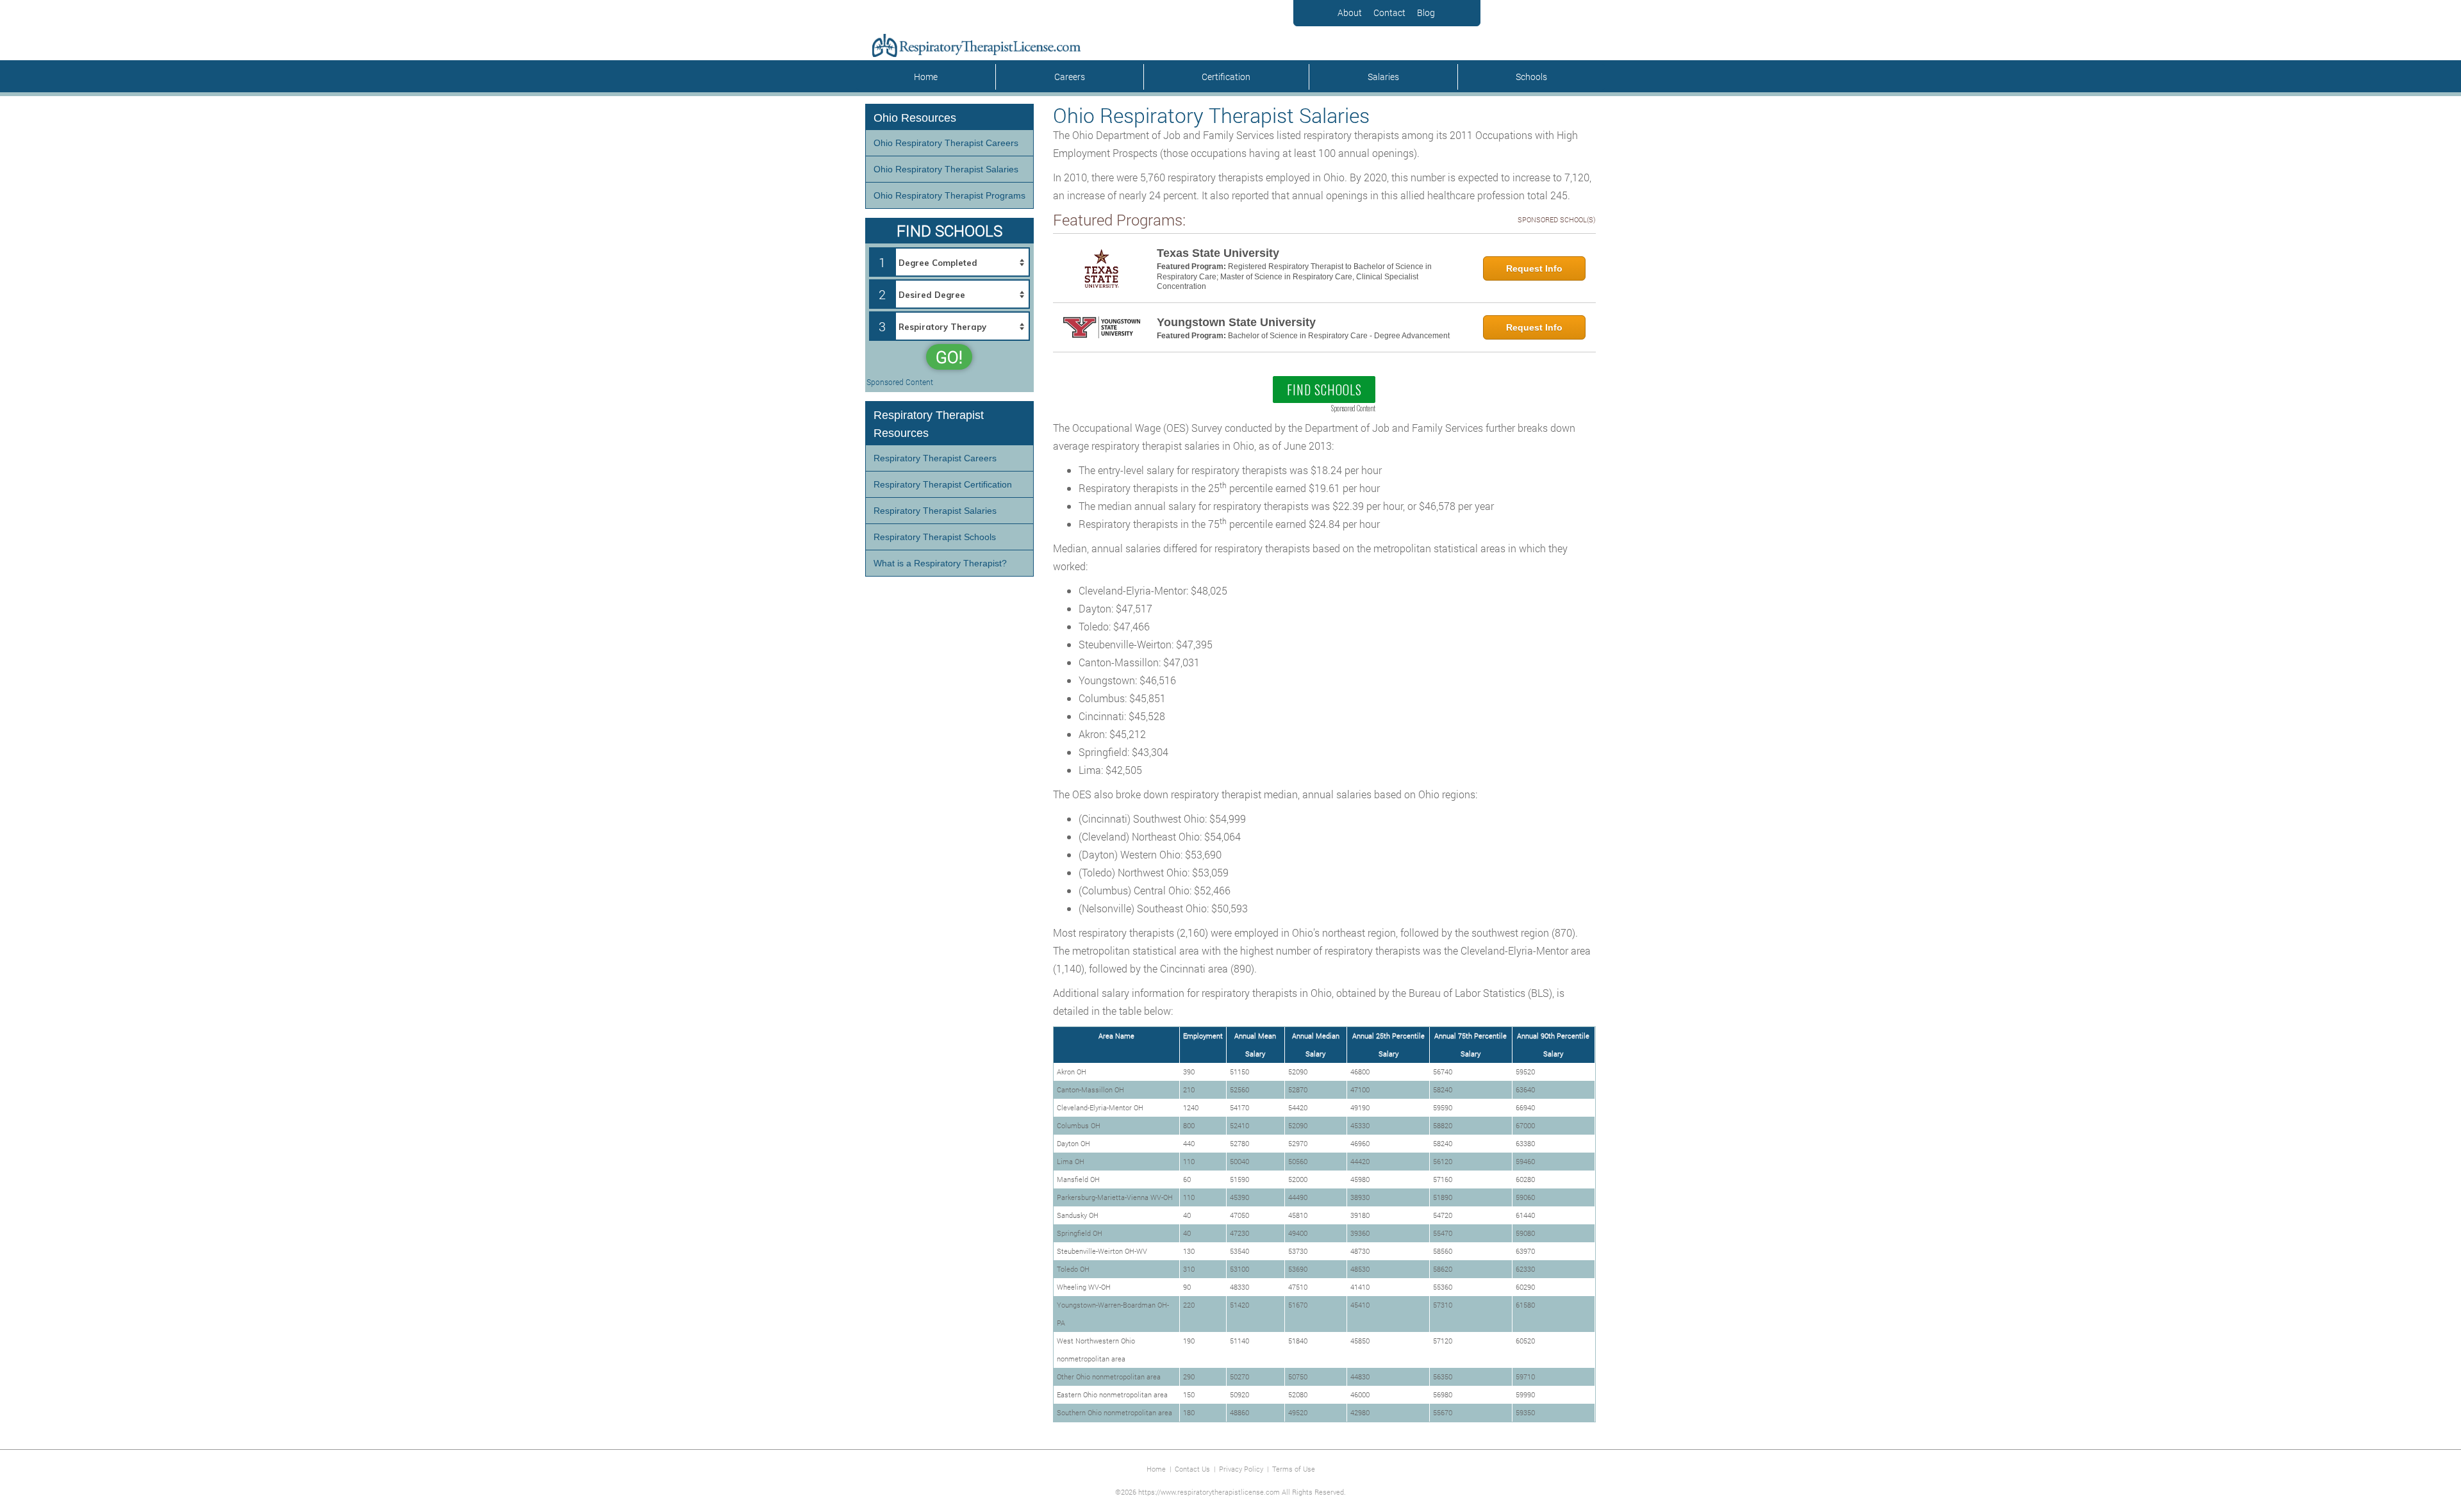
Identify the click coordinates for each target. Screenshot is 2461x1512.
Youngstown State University (1236, 322)
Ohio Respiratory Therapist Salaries (946, 169)
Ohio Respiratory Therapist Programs (949, 195)
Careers (1070, 77)
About (1350, 12)
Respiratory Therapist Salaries (935, 511)
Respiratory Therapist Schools (935, 537)
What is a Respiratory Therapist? (940, 563)
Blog (1426, 12)
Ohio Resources (915, 118)
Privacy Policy (1241, 1469)
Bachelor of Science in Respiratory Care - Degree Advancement (1339, 336)
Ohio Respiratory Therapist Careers (946, 143)
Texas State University (1218, 253)
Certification (1226, 77)
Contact (1389, 12)
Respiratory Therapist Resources (929, 424)
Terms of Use (1294, 1469)
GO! (949, 357)
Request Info (1534, 268)
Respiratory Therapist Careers (935, 458)
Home (926, 77)
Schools (1531, 77)
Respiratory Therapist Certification (943, 484)
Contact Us (1192, 1469)
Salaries (1383, 77)
